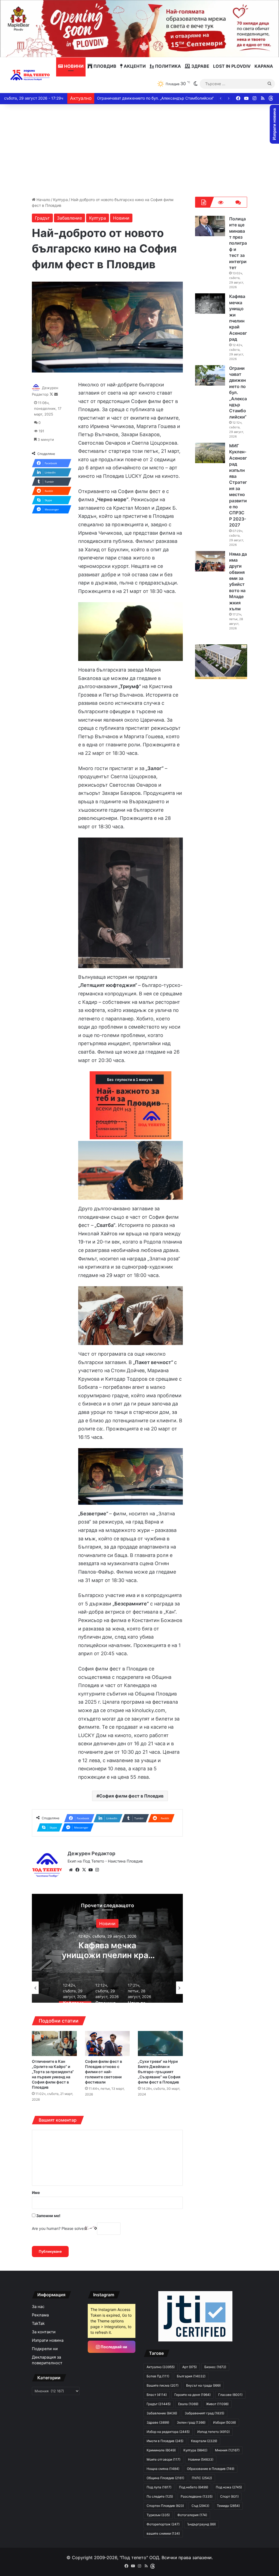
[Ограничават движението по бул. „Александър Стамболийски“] (210, 375)
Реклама (40, 2315)
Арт (189, 2367)
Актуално (107, 1923)
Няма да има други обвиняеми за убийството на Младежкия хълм (159, 98)
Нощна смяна (163, 2469)
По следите (160, 2496)
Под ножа (229, 2487)
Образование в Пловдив (211, 2469)
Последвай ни (113, 2347)
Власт (157, 2395)
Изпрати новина (48, 2340)
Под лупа (159, 2487)
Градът (42, 218)
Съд (200, 2506)
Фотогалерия (192, 2515)
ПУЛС (202, 2478)
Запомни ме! (48, 2216)
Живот (217, 2404)
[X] (84, 1870)
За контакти (44, 2332)
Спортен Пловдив (165, 2506)
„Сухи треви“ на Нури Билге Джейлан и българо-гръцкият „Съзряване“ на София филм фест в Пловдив (159, 2072)
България (191, 2376)
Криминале (161, 2450)
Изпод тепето (213, 2432)
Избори (225, 2422)
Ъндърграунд (201, 2524)
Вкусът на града (203, 2385)
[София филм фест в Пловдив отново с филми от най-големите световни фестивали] (107, 2044)
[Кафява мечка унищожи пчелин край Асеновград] (210, 304)
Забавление (69, 218)
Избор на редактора (168, 2432)
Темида (228, 2506)
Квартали (204, 2441)
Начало (43, 200)
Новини (73, 66)
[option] (107, 1948)
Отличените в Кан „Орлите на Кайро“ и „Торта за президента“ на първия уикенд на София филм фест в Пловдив (53, 2074)
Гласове (230, 2395)
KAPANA (264, 66)
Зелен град (191, 2422)
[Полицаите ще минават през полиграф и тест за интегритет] (210, 226)
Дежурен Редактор (91, 1853)
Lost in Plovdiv (232, 66)
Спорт (229, 2496)
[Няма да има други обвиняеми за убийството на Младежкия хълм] (210, 561)
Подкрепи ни (45, 2349)
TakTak (38, 2323)
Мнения (227, 2450)
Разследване (197, 2496)
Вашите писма (163, 2385)
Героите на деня (192, 2395)
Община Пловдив (165, 2478)
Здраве (200, 66)
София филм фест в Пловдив (131, 1796)
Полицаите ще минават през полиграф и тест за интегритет (238, 243)
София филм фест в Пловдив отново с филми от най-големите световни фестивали (104, 2072)
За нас (38, 2307)
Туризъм (158, 2515)
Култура (60, 200)
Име (36, 2192)
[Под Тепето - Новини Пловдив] (30, 75)
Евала (188, 2404)
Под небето (194, 2487)
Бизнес (215, 2367)
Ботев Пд (158, 2376)
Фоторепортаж (163, 2524)
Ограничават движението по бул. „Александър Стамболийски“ (238, 393)
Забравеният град (204, 2413)
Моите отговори (163, 2459)
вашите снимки (163, 2533)
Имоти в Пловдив (165, 2441)
